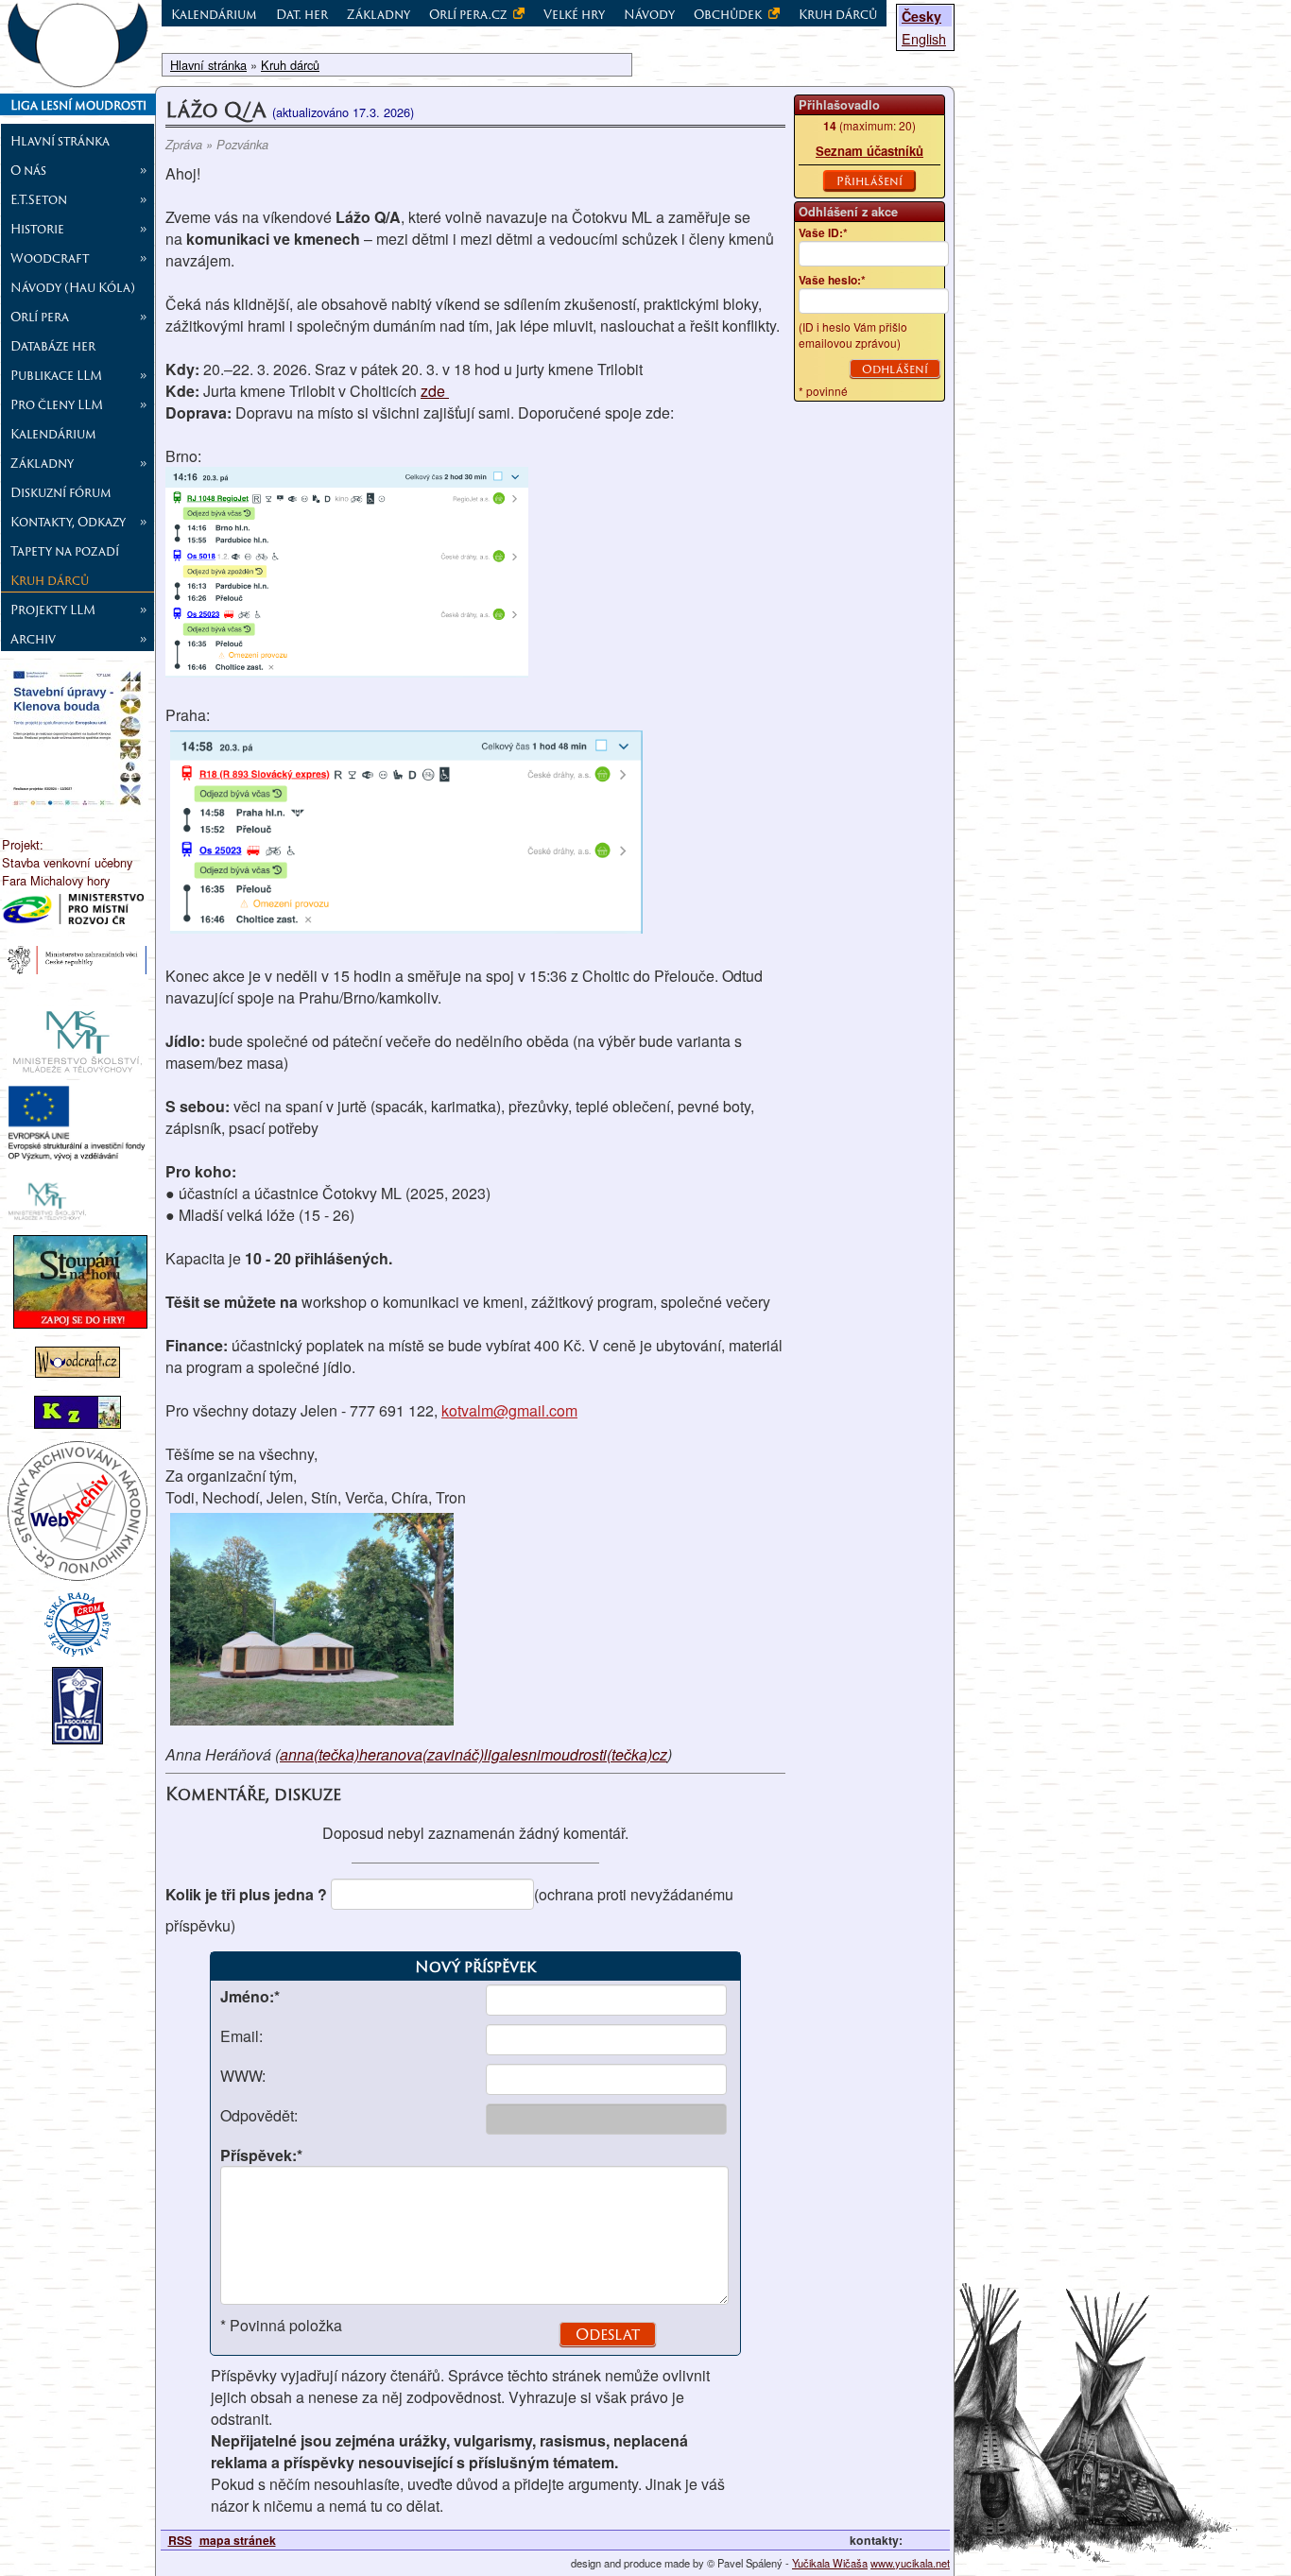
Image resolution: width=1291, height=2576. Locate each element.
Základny (379, 14)
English (924, 38)
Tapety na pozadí (65, 551)
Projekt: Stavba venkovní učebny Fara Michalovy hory (67, 862)
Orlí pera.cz (469, 14)
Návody (649, 14)
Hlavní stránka (60, 141)
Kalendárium (53, 434)
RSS (180, 2540)
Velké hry (574, 14)
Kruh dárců (50, 580)
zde (435, 391)
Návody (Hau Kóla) (73, 287)
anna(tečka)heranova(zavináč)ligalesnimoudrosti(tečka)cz (473, 1754)
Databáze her (53, 346)
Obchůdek (729, 14)
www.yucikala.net (910, 2563)
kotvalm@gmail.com (509, 1410)
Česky (921, 16)
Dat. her (302, 14)
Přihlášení (869, 180)
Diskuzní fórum (61, 492)
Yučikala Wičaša (830, 2563)
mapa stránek (238, 2540)
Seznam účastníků (869, 151)
